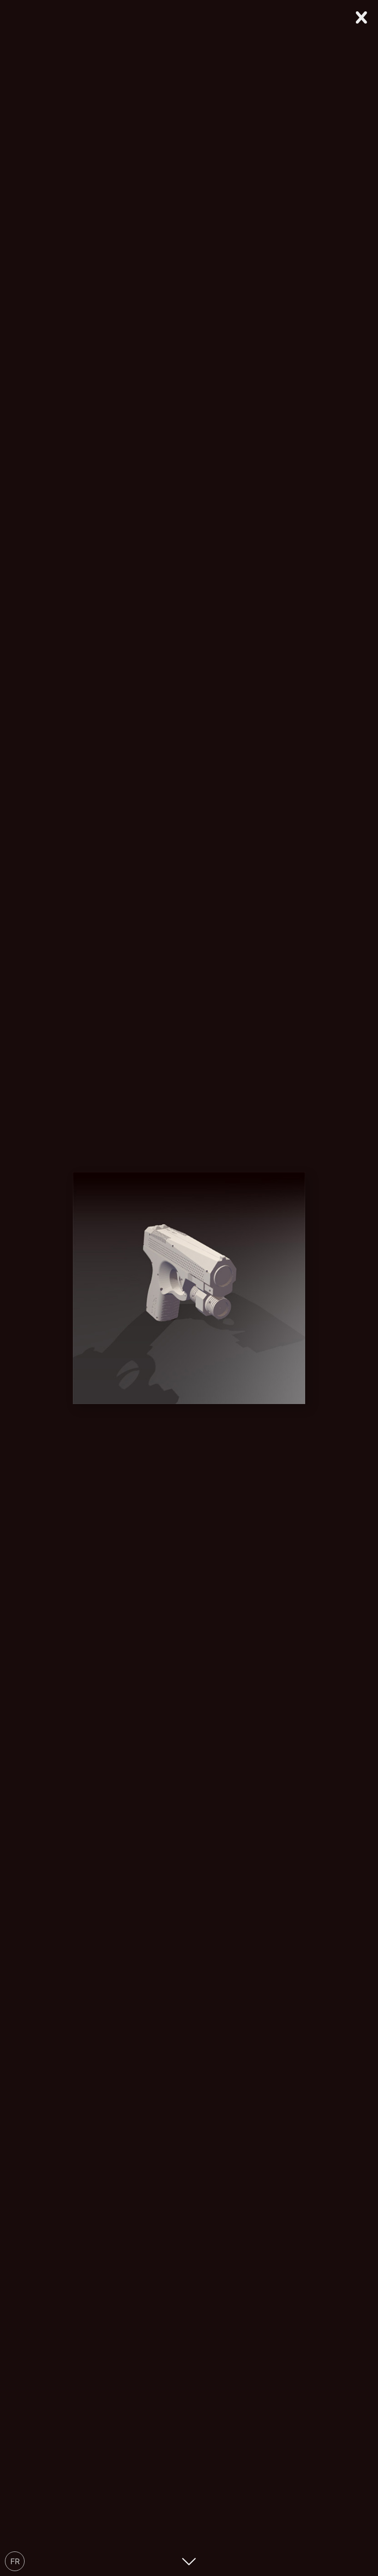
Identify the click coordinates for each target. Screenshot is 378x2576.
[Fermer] (362, 16)
